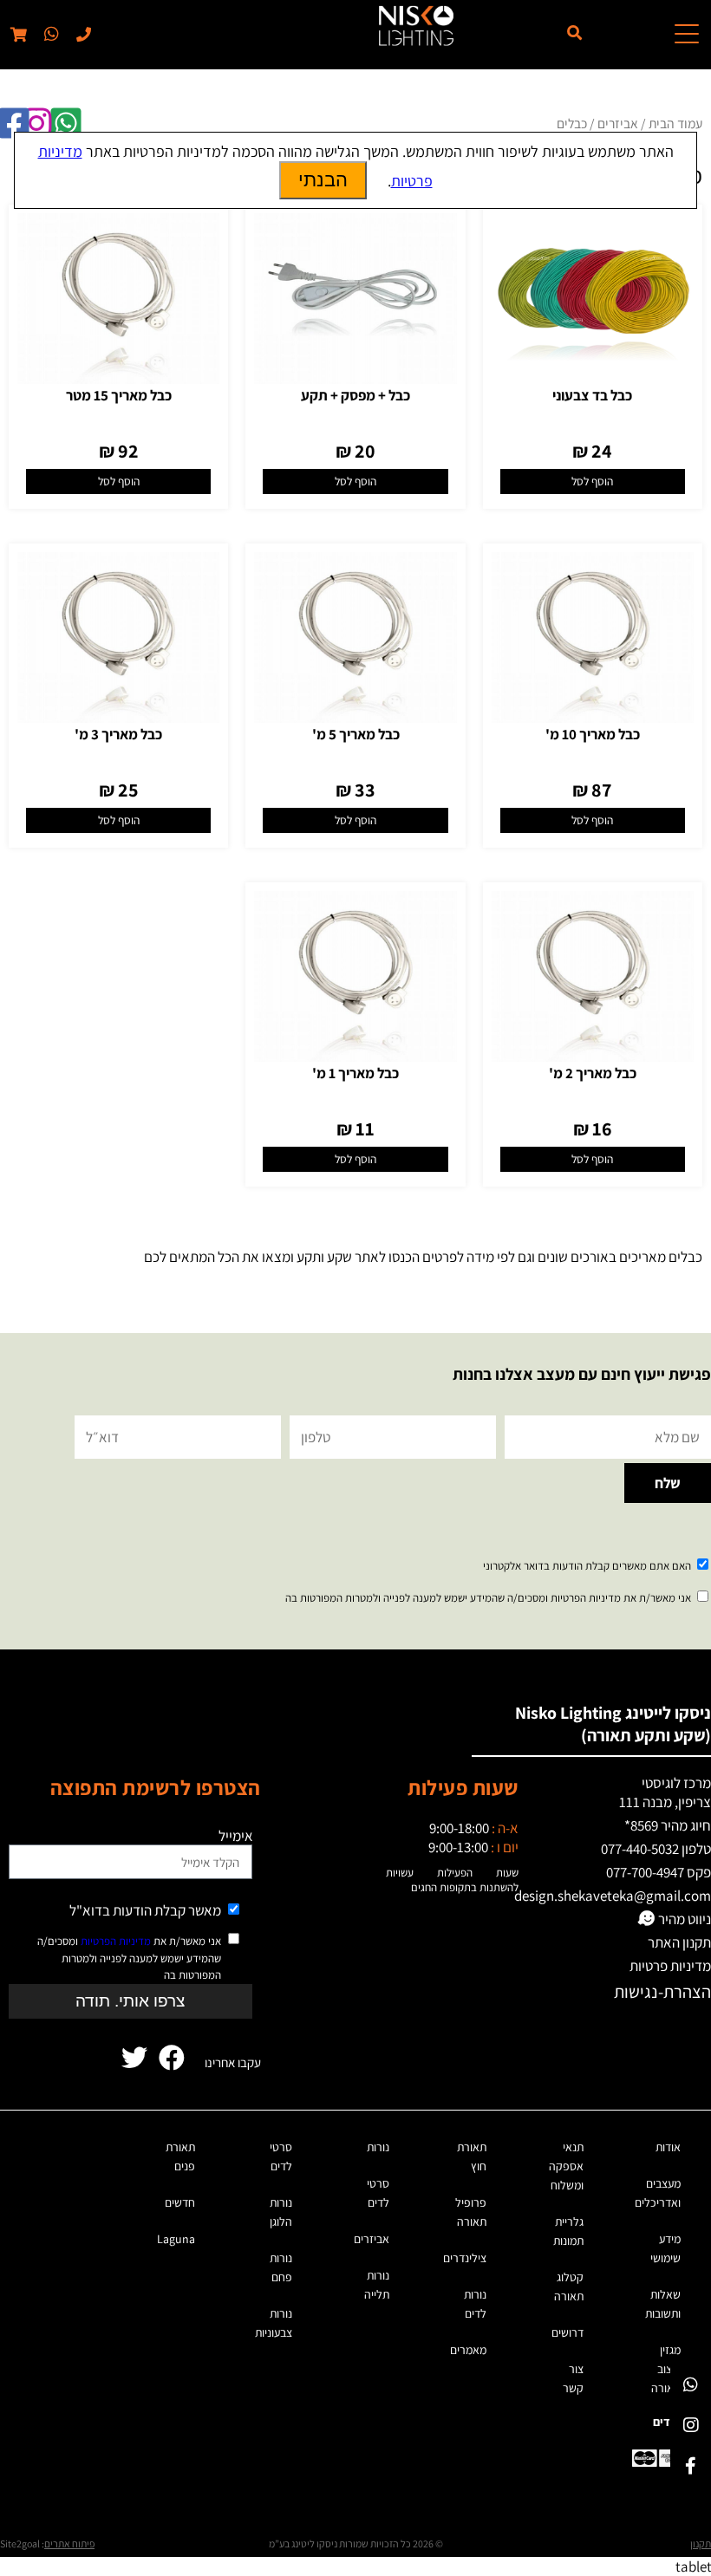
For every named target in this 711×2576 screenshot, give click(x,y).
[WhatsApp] (691, 2384)
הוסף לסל (592, 481)
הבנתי (323, 180)
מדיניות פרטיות (670, 1966)
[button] (50, 35)
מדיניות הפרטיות (116, 1941)
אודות (668, 2147)
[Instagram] (691, 2425)
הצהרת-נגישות (662, 1991)
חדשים (180, 2202)
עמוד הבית (675, 123)
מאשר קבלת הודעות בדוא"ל (145, 1910)
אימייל (236, 1836)
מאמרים (468, 2350)
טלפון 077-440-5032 (656, 1849)
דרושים (567, 2332)
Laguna (176, 2239)
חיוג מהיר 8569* (668, 1825)
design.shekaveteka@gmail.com (613, 1896)
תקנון (701, 2543)
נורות (378, 2147)
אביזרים (618, 123)
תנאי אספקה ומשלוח (566, 2166)
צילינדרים (465, 2258)
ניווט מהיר (683, 1919)
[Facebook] (691, 2465)
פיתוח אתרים (69, 2543)
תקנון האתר (679, 1942)
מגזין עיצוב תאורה (666, 2369)
